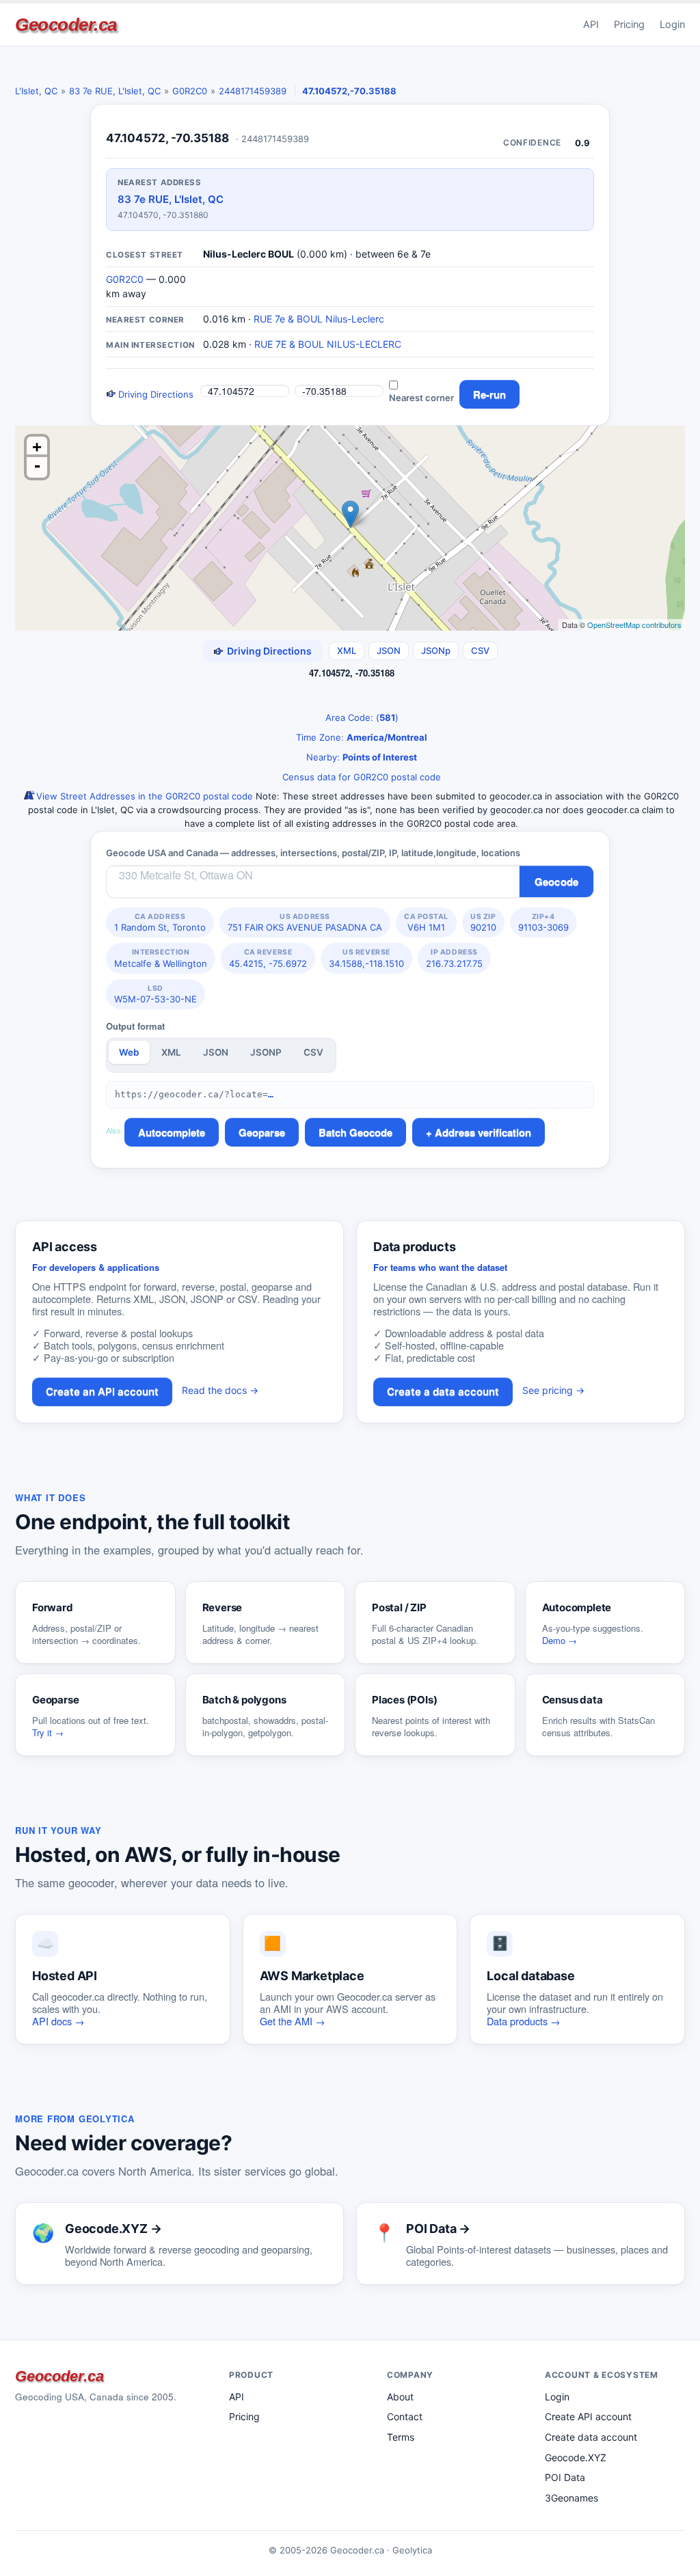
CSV (480, 650)
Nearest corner (421, 398)
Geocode (556, 881)
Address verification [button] (483, 1132)
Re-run (489, 394)
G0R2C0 (190, 91)
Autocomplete (172, 1132)
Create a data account (443, 1392)
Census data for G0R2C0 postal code (360, 777)
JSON (389, 650)
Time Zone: (360, 737)
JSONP (266, 1052)
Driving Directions (154, 394)
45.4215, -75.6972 (268, 958)
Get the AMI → (293, 2021)
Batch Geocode (355, 1132)
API (591, 25)
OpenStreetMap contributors (634, 625)
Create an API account (102, 1392)
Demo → (560, 1640)
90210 (483, 922)
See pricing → (553, 1390)
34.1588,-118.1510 (366, 958)
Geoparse (262, 1132)
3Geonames (571, 2498)
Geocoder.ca (66, 25)
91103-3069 (543, 922)
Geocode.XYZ (576, 2457)
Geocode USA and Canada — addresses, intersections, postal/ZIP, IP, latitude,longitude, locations (313, 853)
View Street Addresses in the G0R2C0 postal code (143, 796)
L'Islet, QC (36, 91)
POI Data (565, 2477)
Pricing (629, 25)
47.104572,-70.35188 (349, 91)
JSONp (436, 650)
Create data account (591, 2437)
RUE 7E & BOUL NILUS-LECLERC (328, 344)
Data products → (524, 2021)
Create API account (588, 2416)
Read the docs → (220, 1390)
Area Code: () (361, 717)
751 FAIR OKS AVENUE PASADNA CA (305, 922)
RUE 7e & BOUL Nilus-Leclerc (319, 319)
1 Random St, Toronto (160, 922)
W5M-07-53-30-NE (156, 994)
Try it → (48, 1732)
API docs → (58, 2021)
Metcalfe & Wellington (161, 958)
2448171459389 (253, 91)
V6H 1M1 (426, 922)
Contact (405, 2416)
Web (129, 1052)
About (400, 2397)
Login (672, 25)
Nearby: (360, 757)
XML (347, 650)
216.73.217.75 (454, 958)
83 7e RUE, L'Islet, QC (115, 91)
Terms (401, 2437)
